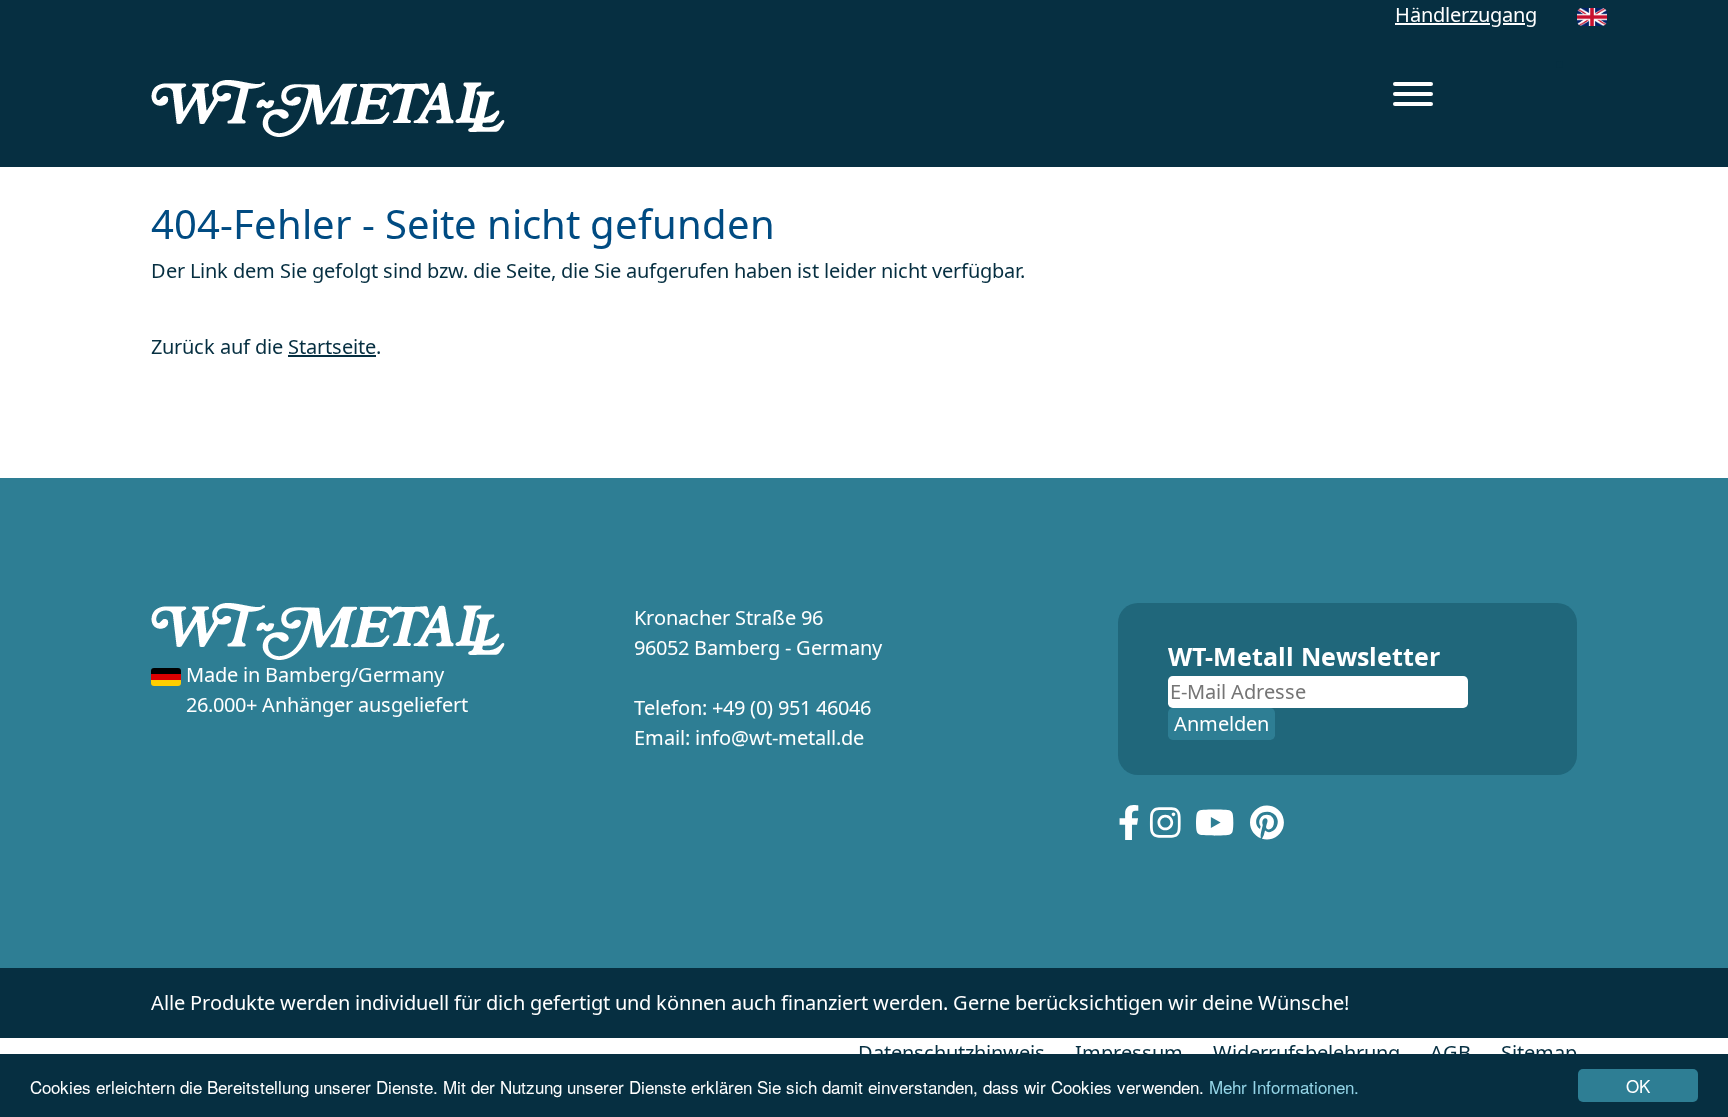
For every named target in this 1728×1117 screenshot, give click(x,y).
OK (1638, 1085)
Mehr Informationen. (1284, 1086)
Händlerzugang (1466, 14)
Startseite (332, 346)
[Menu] (1413, 97)
